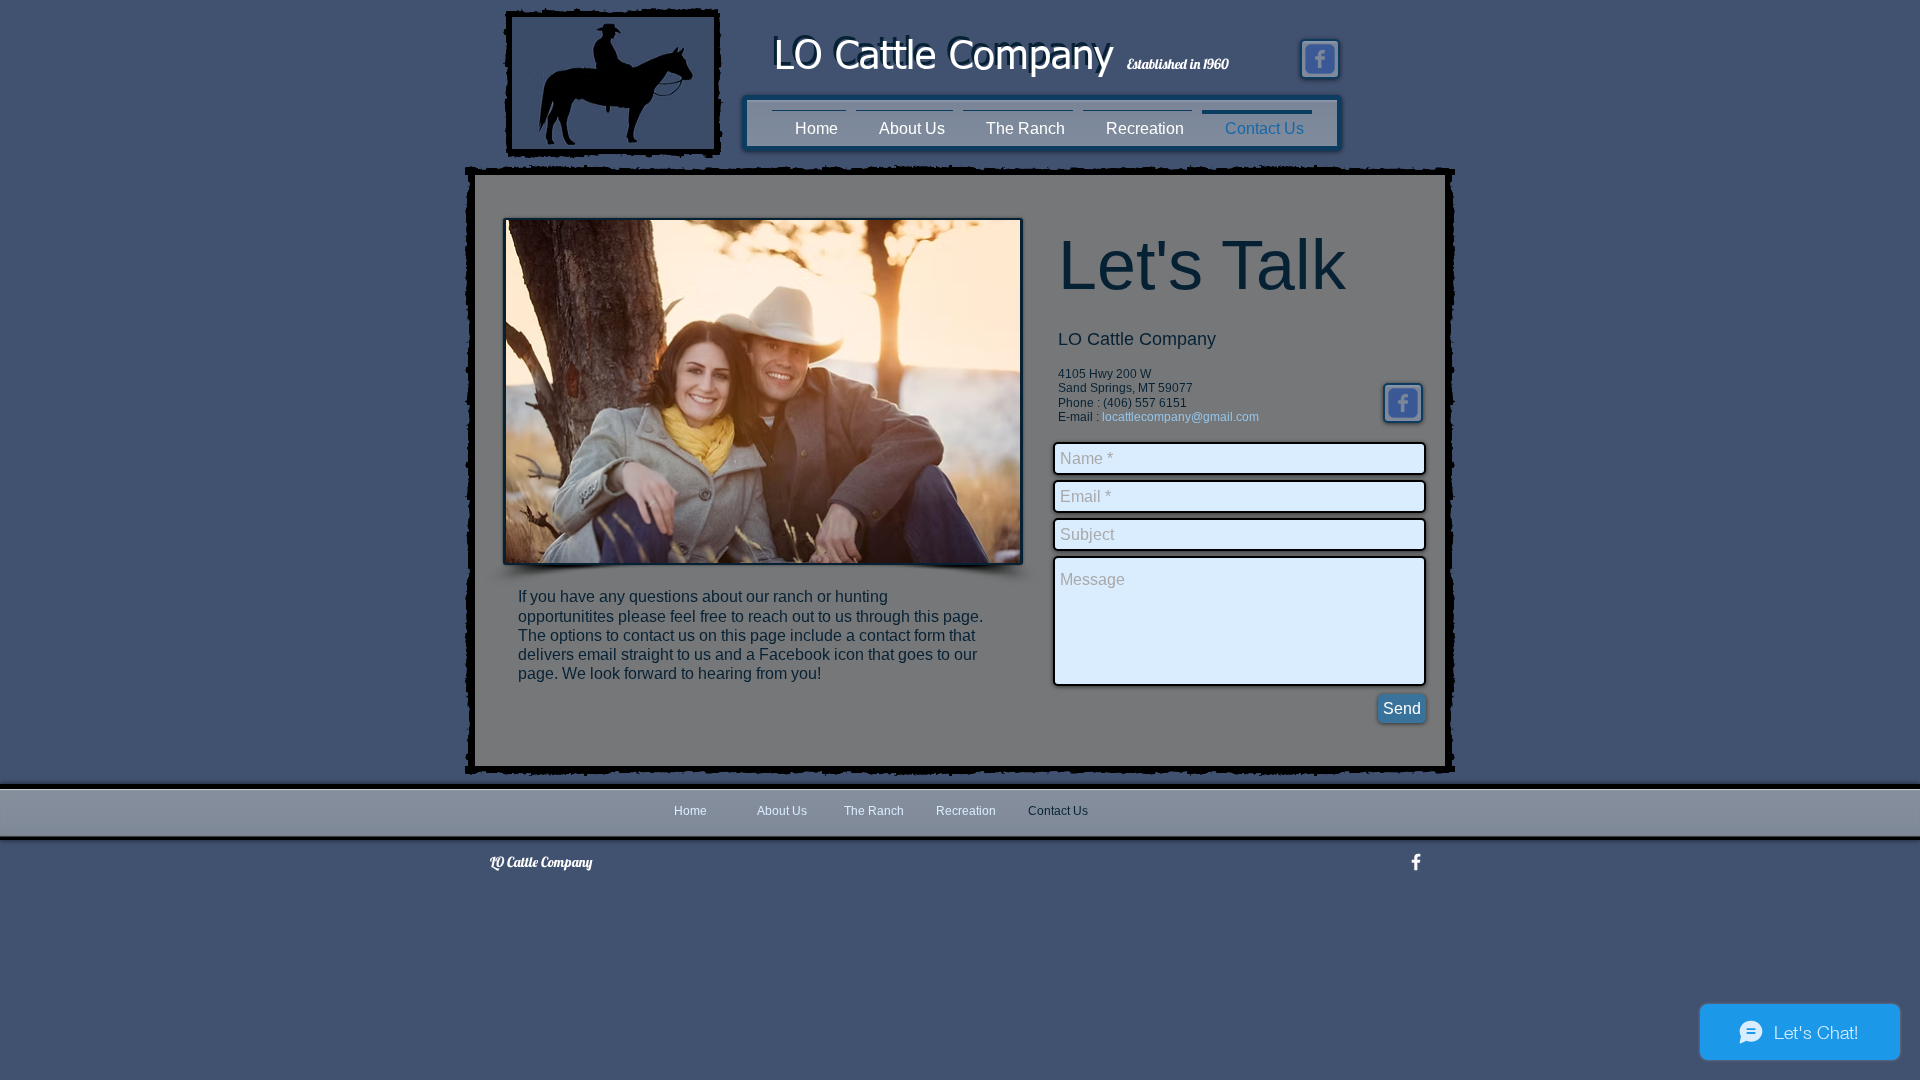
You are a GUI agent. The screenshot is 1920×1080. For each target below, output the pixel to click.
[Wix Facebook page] (1320, 59)
